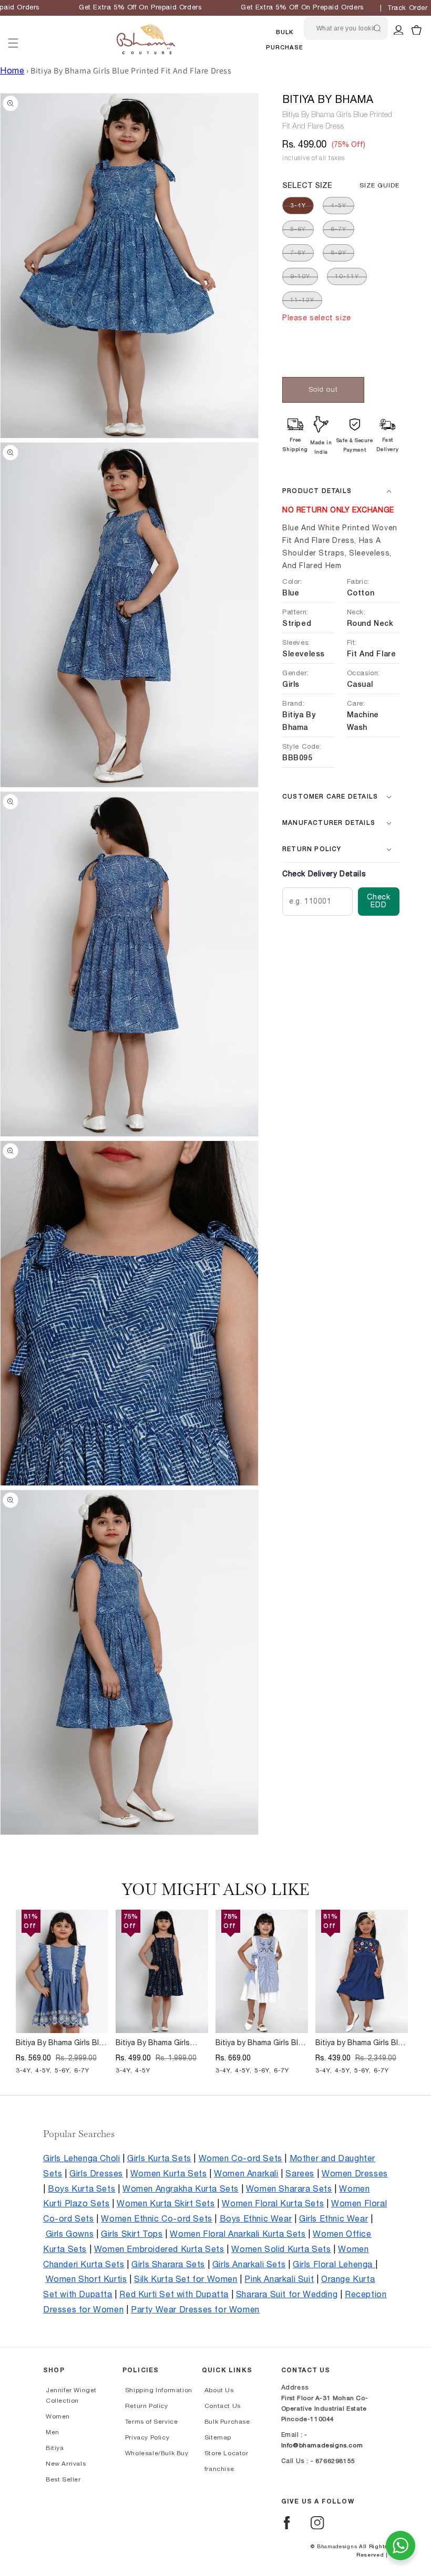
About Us (219, 2390)
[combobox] (346, 28)
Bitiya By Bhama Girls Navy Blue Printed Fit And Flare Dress (160, 2044)
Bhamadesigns (337, 2547)
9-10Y (300, 276)
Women (58, 2416)
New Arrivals (66, 2464)
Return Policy (147, 2406)
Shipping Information (159, 2390)
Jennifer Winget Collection (71, 2395)
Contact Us (223, 2406)
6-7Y (338, 229)
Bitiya (55, 2448)
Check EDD (378, 901)
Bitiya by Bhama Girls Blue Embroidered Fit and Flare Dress (361, 2044)
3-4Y (298, 205)
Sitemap (218, 2437)
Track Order (408, 8)
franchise (219, 2469)
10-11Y (347, 276)
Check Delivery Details (324, 874)
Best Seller (63, 2479)
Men (53, 2432)
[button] (13, 30)
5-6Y (298, 229)
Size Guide (379, 185)
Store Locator (227, 2453)
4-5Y (338, 205)
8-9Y (338, 253)
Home (12, 71)
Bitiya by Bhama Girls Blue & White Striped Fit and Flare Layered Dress (261, 2044)
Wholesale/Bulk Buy (157, 2453)
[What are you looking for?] (377, 28)
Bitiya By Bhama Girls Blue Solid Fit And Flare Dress (61, 2044)
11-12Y (302, 300)
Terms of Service (152, 2422)
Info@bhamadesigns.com (322, 2445)
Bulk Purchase (227, 2422)
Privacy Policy (147, 2437)
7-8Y (298, 253)
